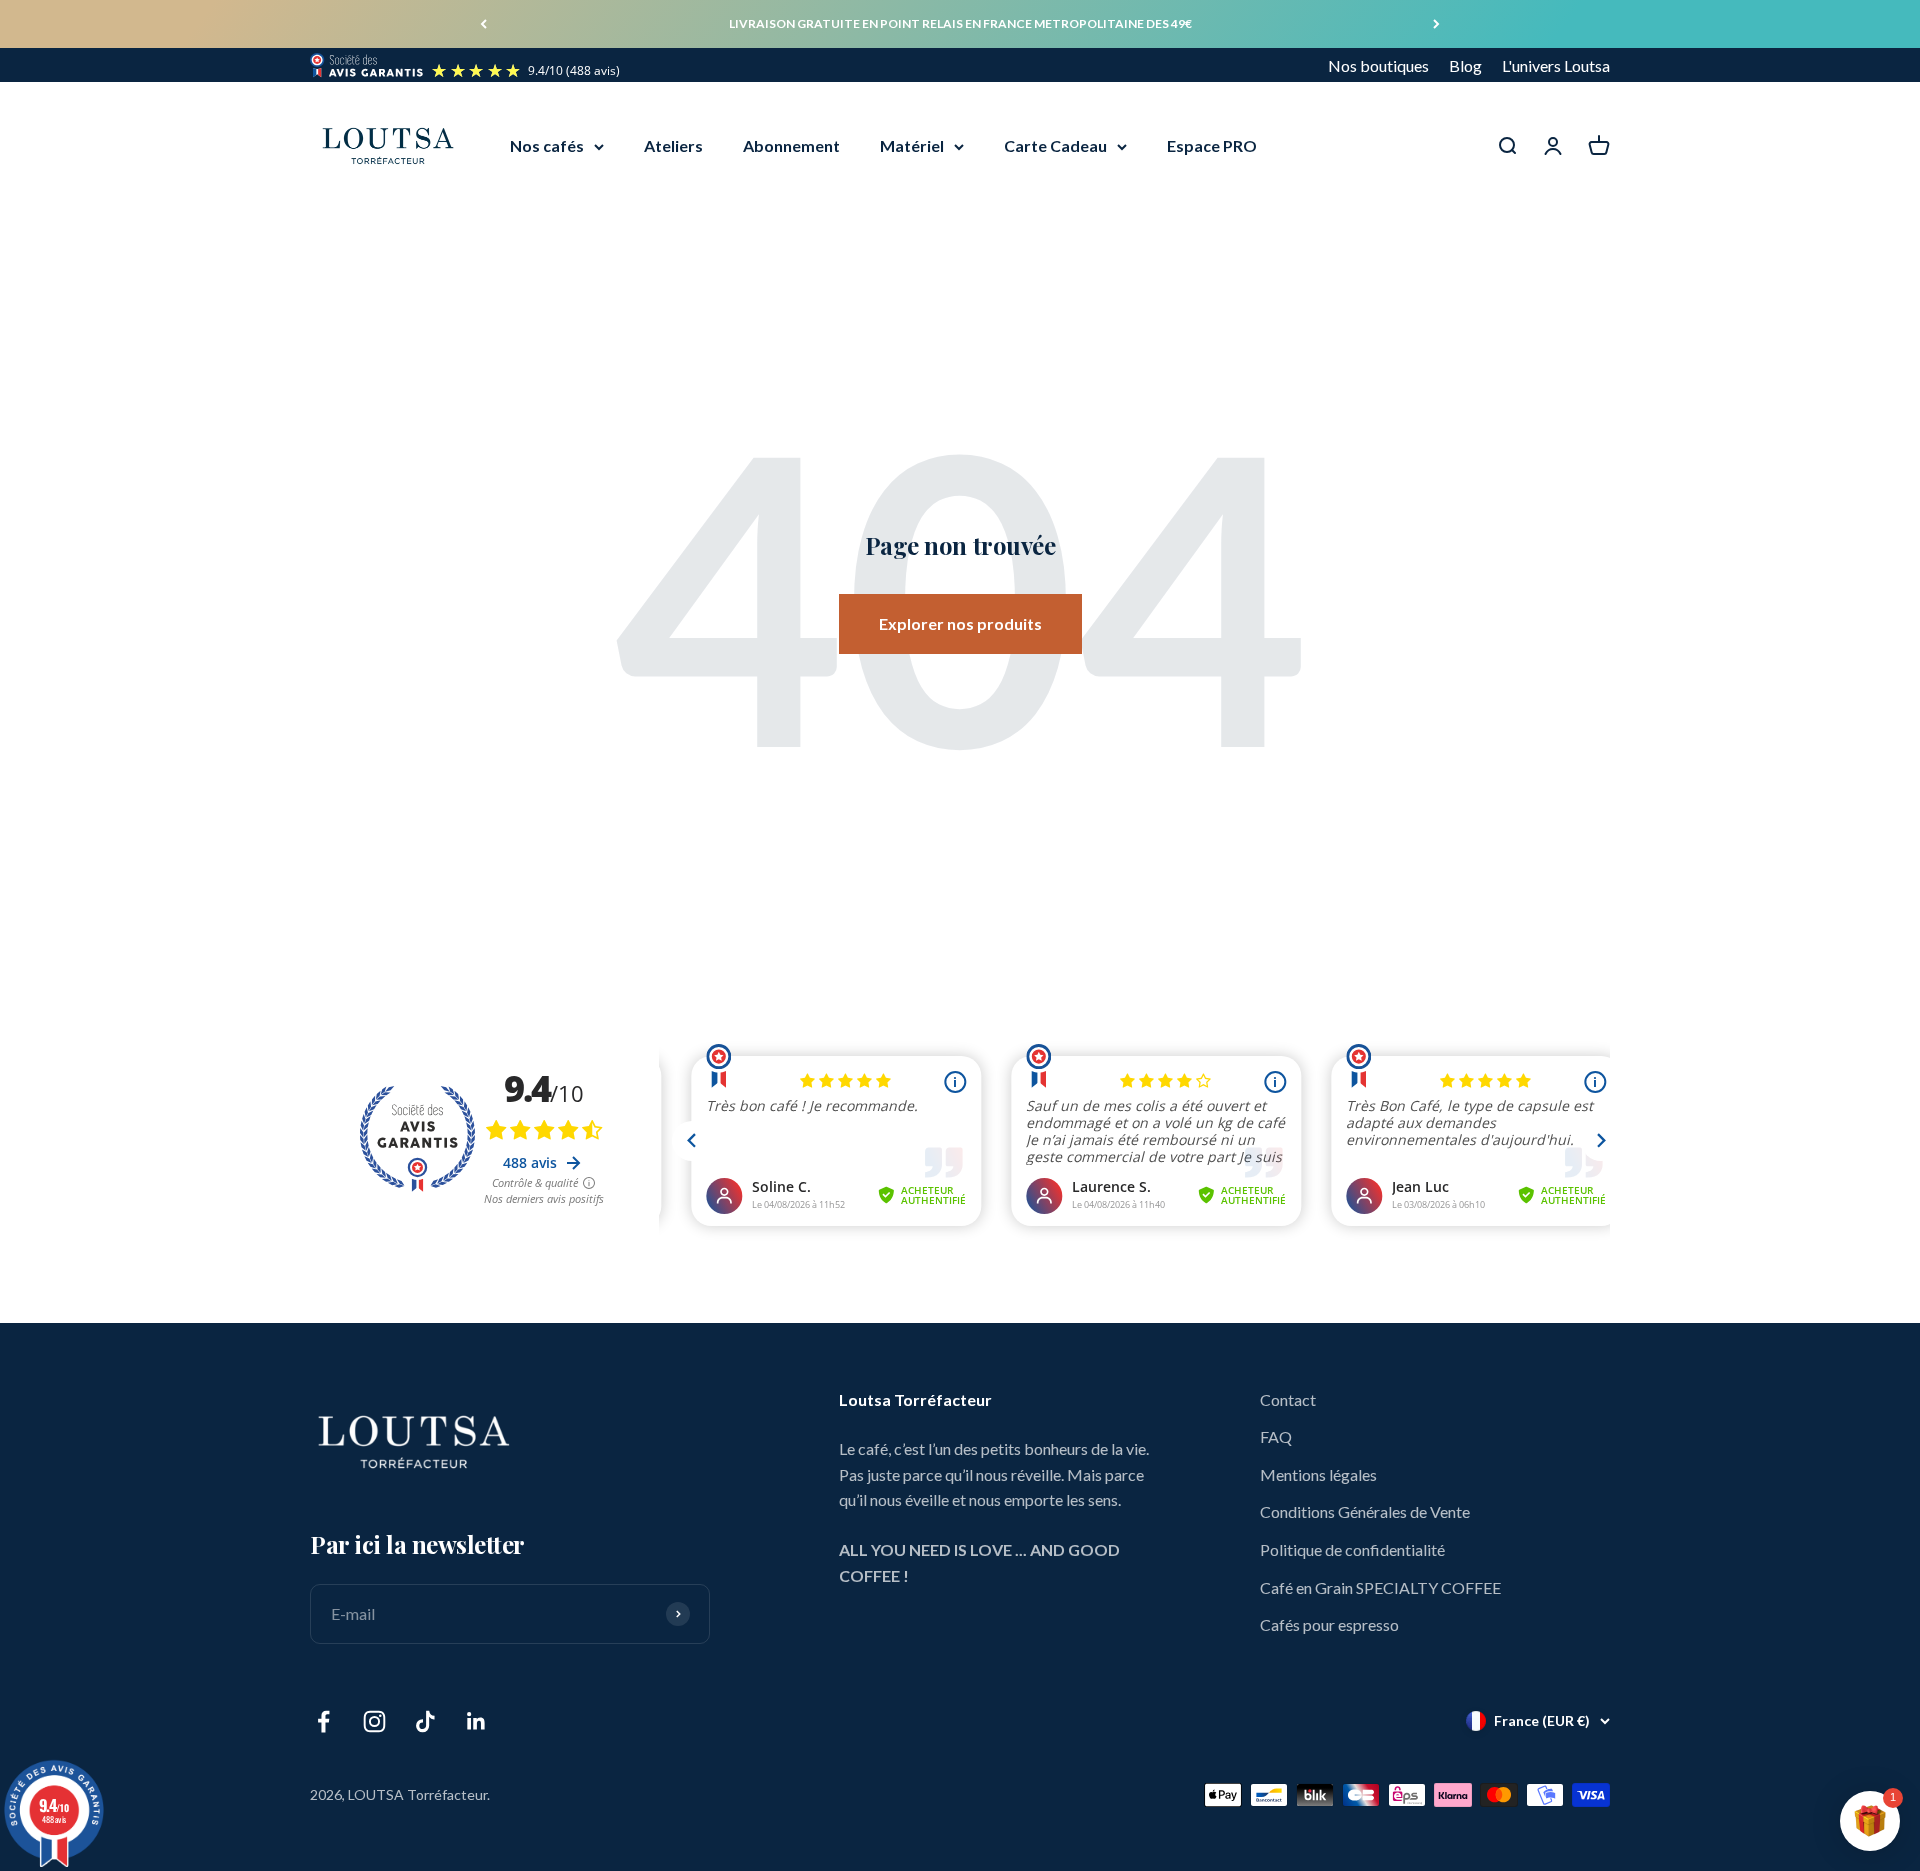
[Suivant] (1436, 24)
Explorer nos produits (960, 623)
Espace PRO (1212, 146)
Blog (1465, 65)
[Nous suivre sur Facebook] (323, 1721)
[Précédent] (483, 24)
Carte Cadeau (1055, 146)
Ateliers (673, 146)
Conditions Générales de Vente (1365, 1511)
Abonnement (791, 146)
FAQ (1276, 1436)
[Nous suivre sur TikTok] (425, 1721)
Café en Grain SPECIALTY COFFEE (1380, 1587)
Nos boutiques (1378, 65)
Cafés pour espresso (1329, 1624)
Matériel (912, 146)
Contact (1288, 1399)
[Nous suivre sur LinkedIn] (476, 1721)
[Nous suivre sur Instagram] (374, 1721)
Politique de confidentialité (1352, 1549)
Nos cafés (547, 146)
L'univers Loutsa (1556, 65)
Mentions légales (1318, 1474)
